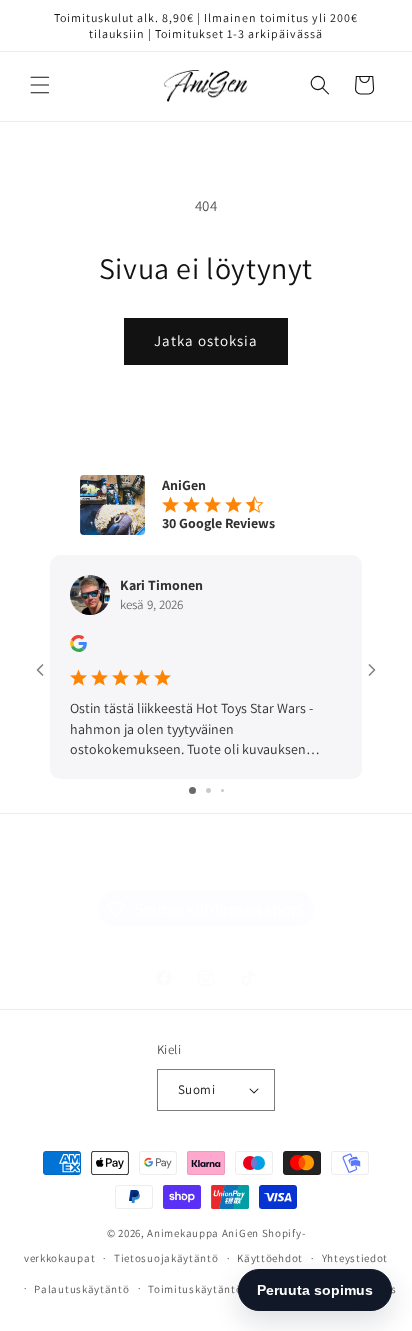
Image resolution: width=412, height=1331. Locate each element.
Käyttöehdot (270, 1258)
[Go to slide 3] (222, 790)
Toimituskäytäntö (195, 1289)
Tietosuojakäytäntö (166, 1258)
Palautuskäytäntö (81, 1289)
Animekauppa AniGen (203, 1233)
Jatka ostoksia (206, 340)
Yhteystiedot (355, 1258)
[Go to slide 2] (208, 790)
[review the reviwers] (78, 647)
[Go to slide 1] (192, 790)
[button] (40, 85)
